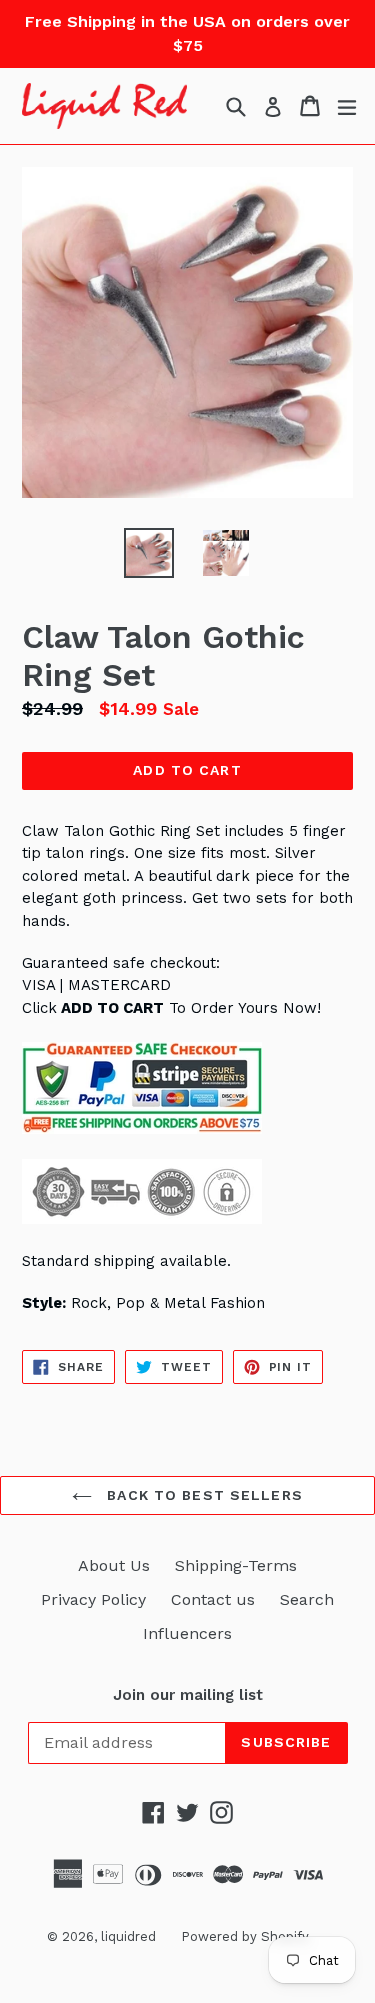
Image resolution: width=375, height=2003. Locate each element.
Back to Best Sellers (202, 1495)
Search (307, 1599)
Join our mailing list (188, 1695)
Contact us (213, 1599)
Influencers (187, 1633)
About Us (114, 1565)
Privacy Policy (93, 1599)
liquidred (128, 1936)
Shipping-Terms (236, 1565)
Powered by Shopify (245, 1936)
